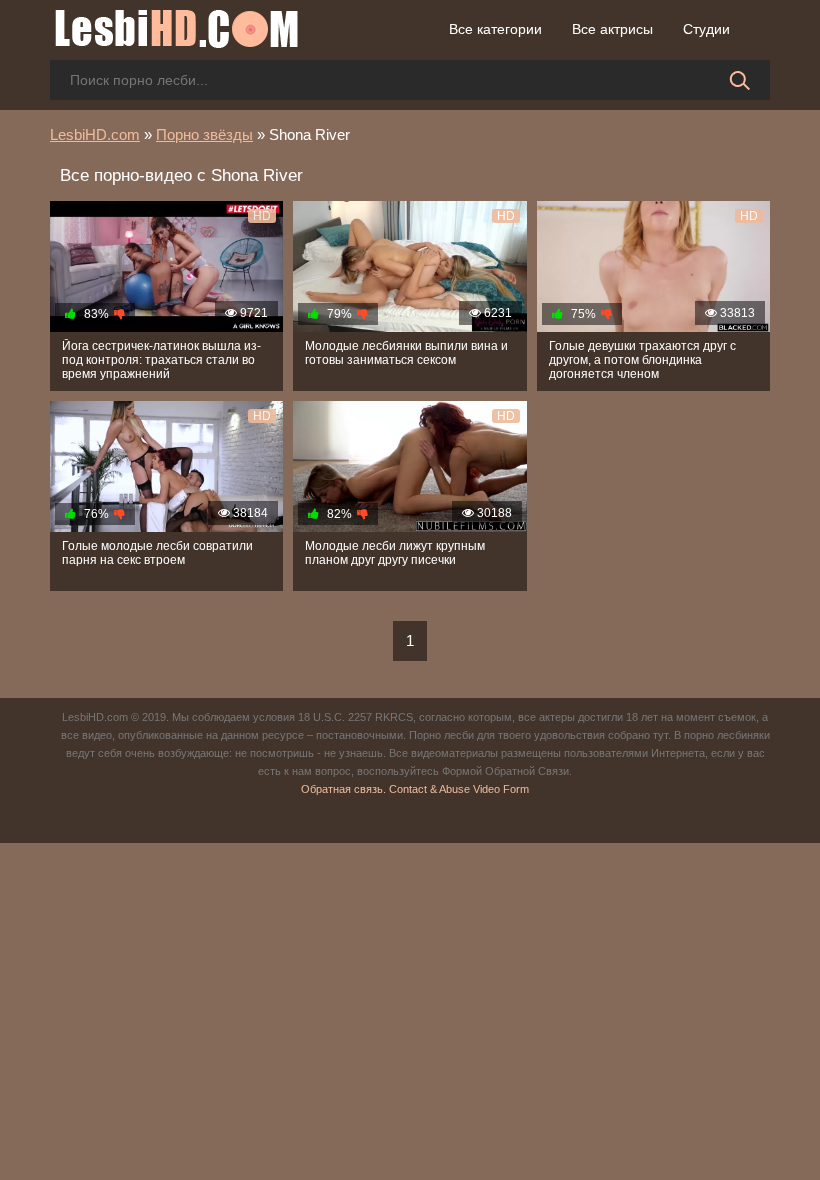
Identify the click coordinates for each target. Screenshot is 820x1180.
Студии (706, 29)
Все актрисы (612, 29)
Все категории (495, 29)
